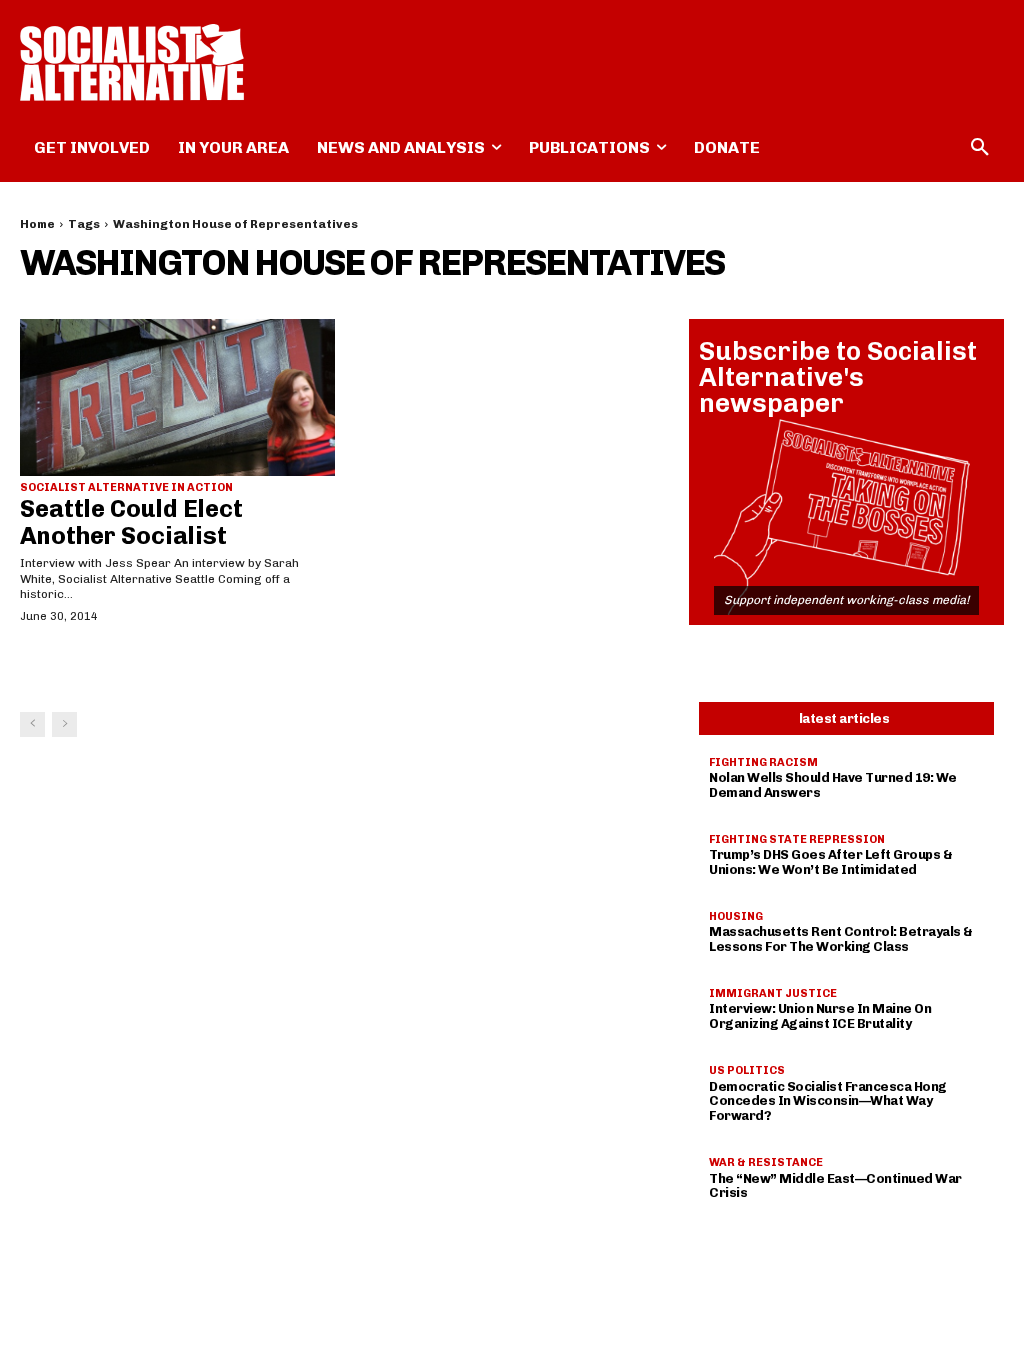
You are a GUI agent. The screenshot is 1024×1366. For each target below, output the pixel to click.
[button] (980, 148)
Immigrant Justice (773, 993)
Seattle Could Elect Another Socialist (131, 521)
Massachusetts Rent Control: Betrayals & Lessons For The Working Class (841, 939)
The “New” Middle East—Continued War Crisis (835, 1186)
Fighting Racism (763, 762)
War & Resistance (766, 1162)
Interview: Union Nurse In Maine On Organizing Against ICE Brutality (820, 1016)
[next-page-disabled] (64, 724)
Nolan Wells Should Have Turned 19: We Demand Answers (833, 785)
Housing (736, 916)
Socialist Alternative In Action (126, 487)
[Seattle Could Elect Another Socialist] (177, 397)
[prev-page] (32, 724)
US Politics (747, 1070)
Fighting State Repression (797, 839)
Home (37, 224)
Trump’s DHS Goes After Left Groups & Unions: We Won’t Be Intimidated (830, 862)
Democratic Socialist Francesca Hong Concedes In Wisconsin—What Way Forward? (828, 1101)
